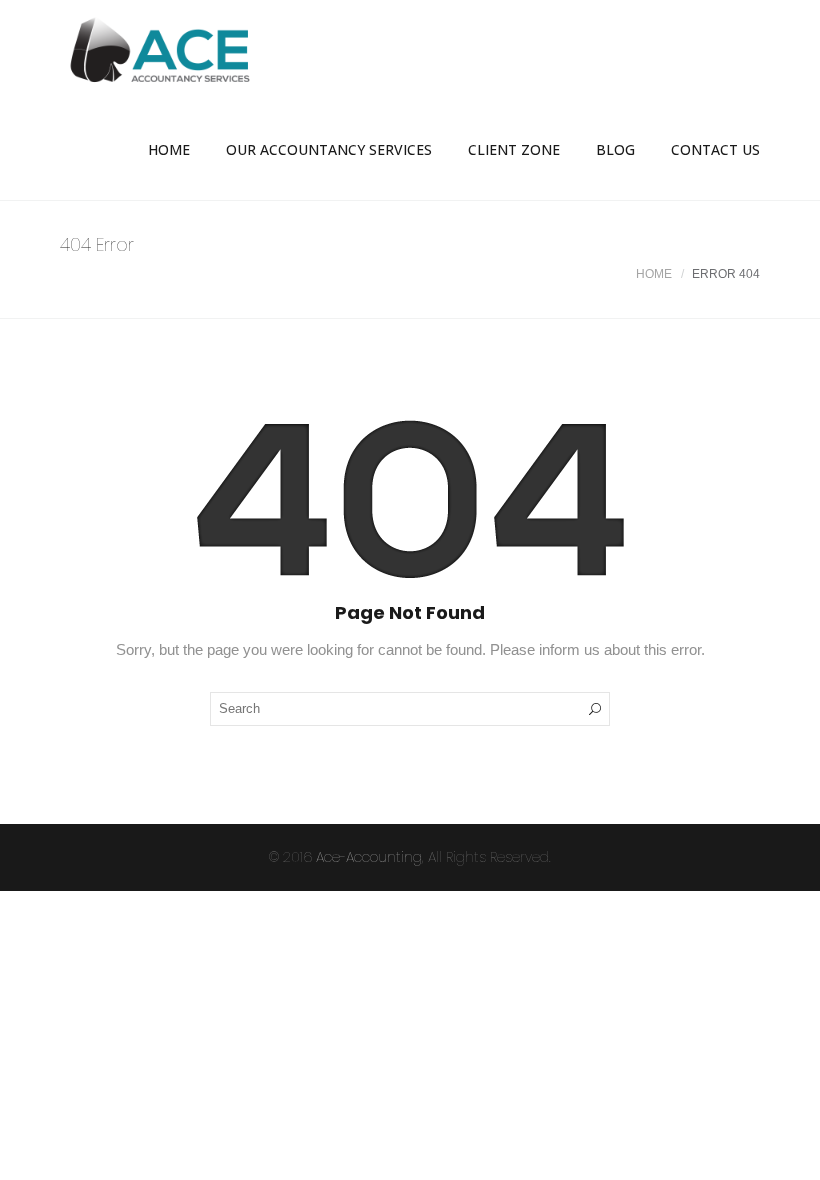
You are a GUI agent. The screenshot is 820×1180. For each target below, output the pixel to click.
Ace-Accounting (369, 857)
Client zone (514, 149)
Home (169, 149)
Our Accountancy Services (329, 149)
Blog (615, 149)
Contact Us (715, 149)
